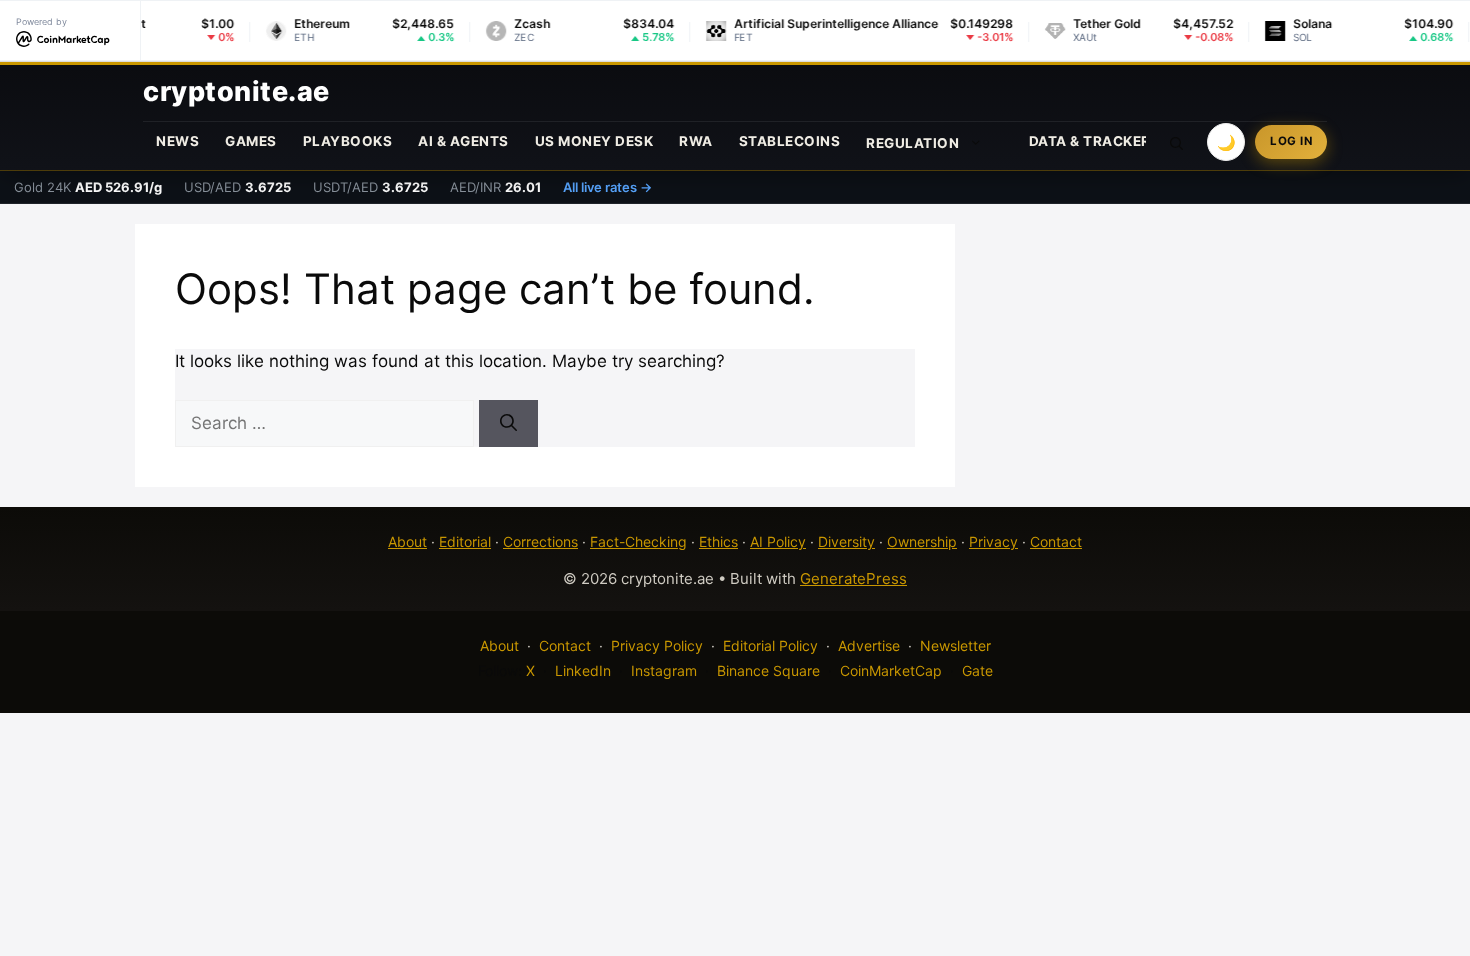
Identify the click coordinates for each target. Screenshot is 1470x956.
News (177, 141)
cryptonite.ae (236, 91)
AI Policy (778, 541)
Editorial (465, 541)
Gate (977, 670)
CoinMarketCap (891, 670)
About (407, 541)
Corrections (540, 541)
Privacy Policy (657, 645)
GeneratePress (853, 578)
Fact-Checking (638, 541)
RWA (696, 141)
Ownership (922, 541)
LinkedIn (583, 670)
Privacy (993, 541)
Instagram (664, 670)
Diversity (846, 541)
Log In (1291, 141)
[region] (260, 811)
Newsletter (955, 645)
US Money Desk (594, 141)
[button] (1177, 142)
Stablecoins (790, 141)
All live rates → (607, 187)
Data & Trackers (1095, 141)
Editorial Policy (770, 645)
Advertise (869, 645)
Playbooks (348, 141)
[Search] (508, 424)
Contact (1056, 541)
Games (251, 141)
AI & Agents (463, 141)
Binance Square (768, 670)
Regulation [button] (912, 143)
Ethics (718, 541)
